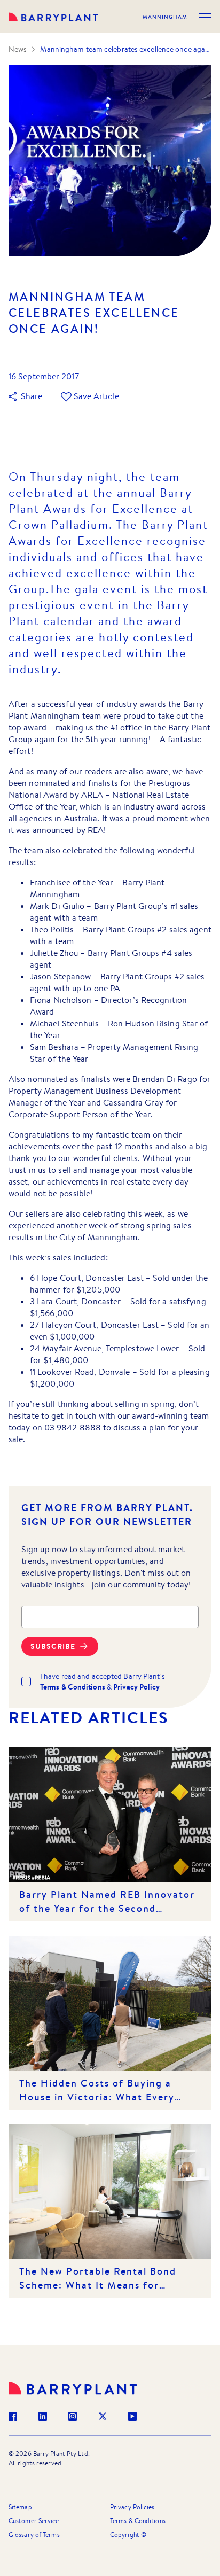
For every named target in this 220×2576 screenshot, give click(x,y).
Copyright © (128, 2535)
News (18, 49)
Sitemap (20, 2507)
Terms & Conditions (138, 2521)
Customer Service (34, 2521)
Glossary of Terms (34, 2535)
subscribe (53, 1646)
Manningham (165, 17)
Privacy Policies (132, 2507)
